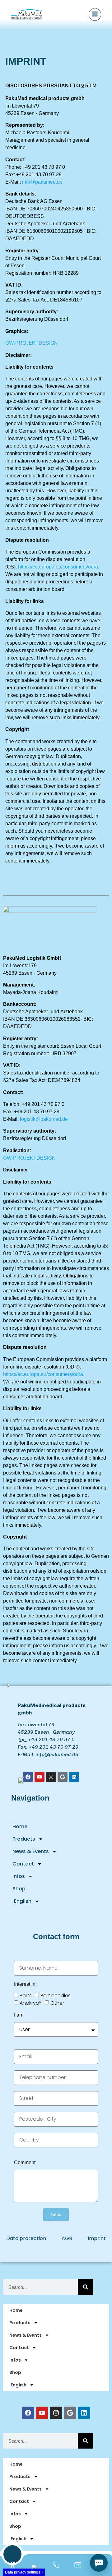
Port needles (56, 1996)
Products (24, 1839)
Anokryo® (31, 2003)
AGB (67, 2238)
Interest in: (25, 1984)
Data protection (26, 2238)
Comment (25, 2163)
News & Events (31, 1851)
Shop (19, 1889)
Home (20, 1826)
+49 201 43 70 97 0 (51, 1739)
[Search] (86, 2287)
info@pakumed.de (42, 182)
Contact (23, 1864)
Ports (26, 1996)
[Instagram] (56, 2413)
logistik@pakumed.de (44, 1119)
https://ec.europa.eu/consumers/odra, (59, 567)
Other (57, 2003)
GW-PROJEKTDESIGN (32, 343)
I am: (19, 2015)
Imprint (97, 2238)
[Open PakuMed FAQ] (99, 2563)
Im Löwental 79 (36, 1725)
